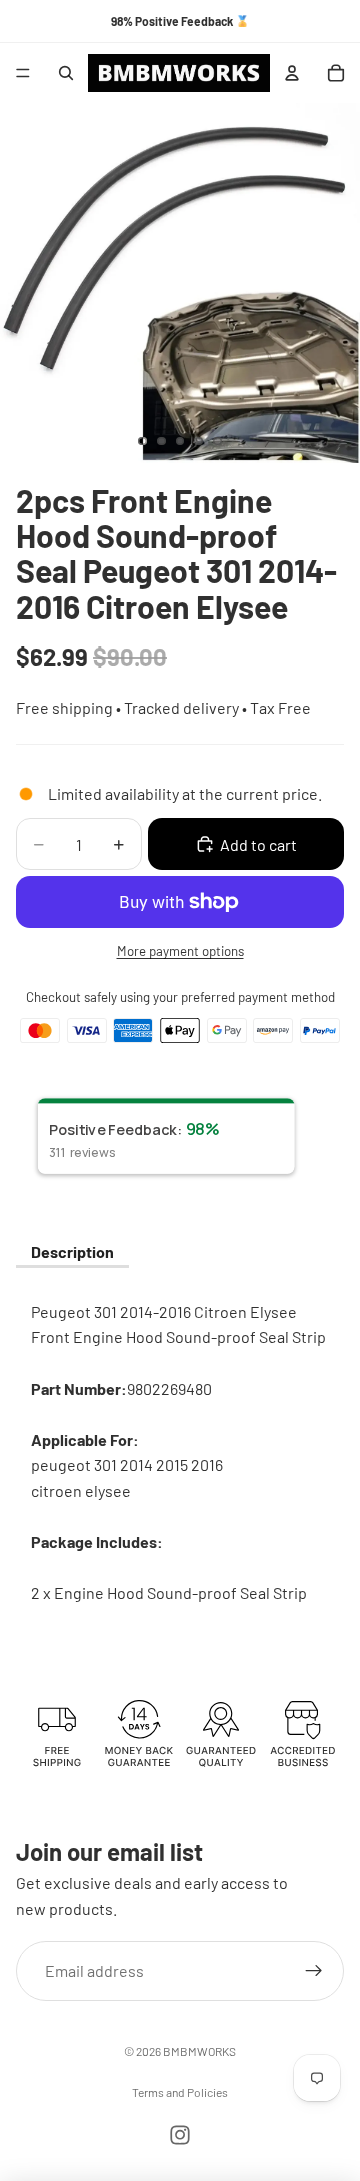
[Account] (292, 73)
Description (72, 1251)
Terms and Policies (180, 2092)
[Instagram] (180, 2135)
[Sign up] (314, 1971)
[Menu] (23, 73)
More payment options (180, 951)
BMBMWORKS (199, 2051)
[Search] (66, 73)
